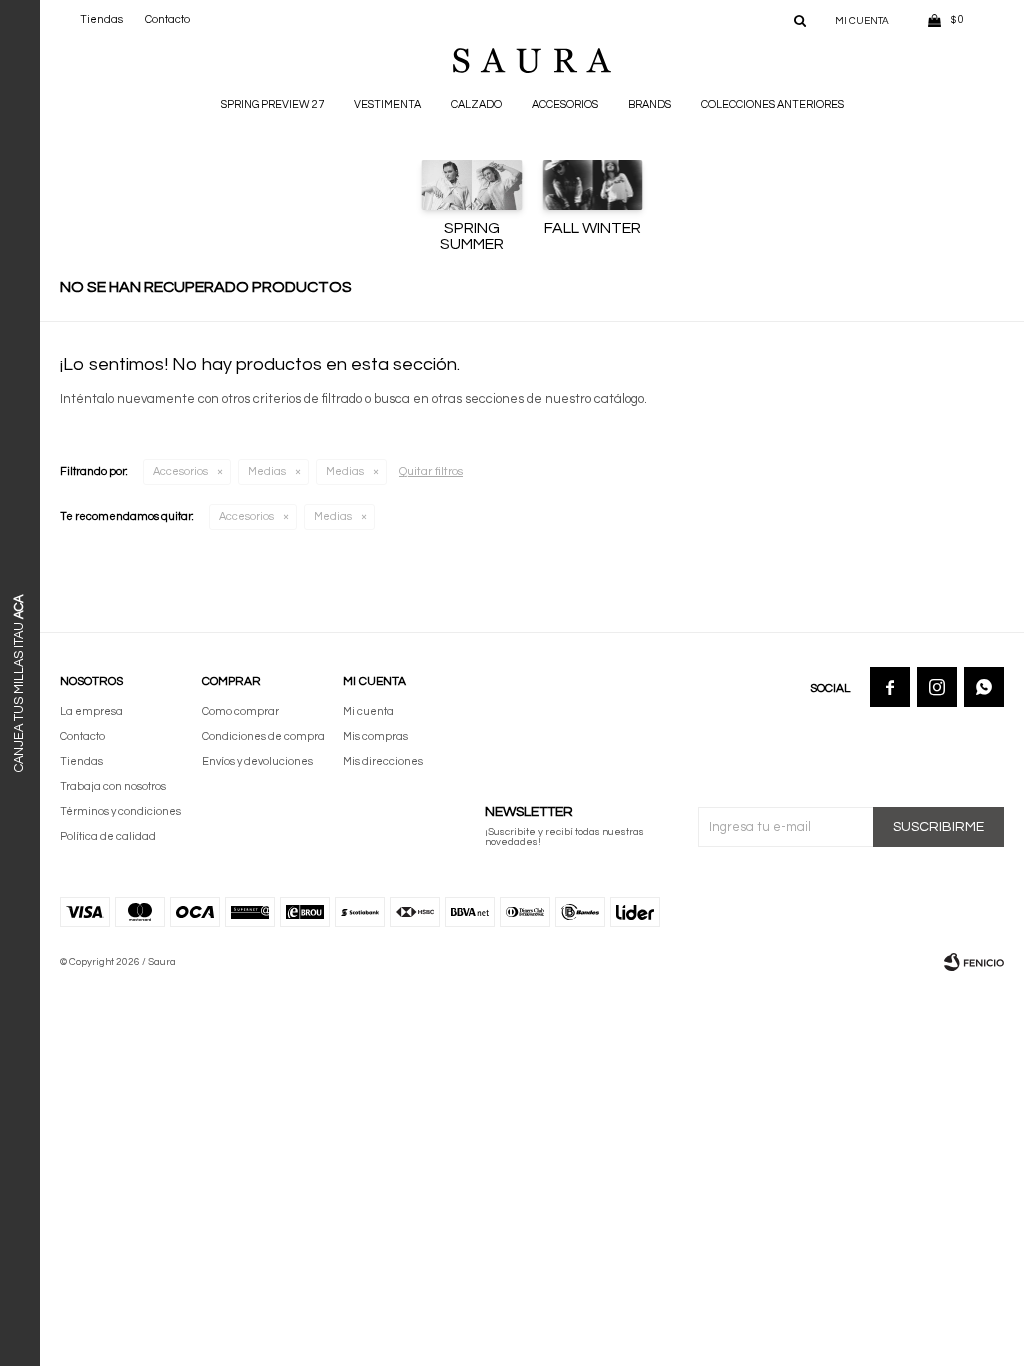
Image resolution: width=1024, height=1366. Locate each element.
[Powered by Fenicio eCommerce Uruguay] (974, 962)
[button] (800, 20)
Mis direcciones (383, 761)
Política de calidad (108, 836)
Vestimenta (387, 104)
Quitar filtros (431, 471)
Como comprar (240, 711)
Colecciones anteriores (772, 104)
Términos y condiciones (120, 811)
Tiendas (101, 19)
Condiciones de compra (263, 736)
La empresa (91, 711)
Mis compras (375, 736)
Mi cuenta (368, 711)
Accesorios (565, 104)
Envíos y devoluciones (257, 761)
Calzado (476, 104)
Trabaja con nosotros (113, 786)
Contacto (167, 19)
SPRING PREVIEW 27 (272, 104)
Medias (267, 471)
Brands (649, 104)
